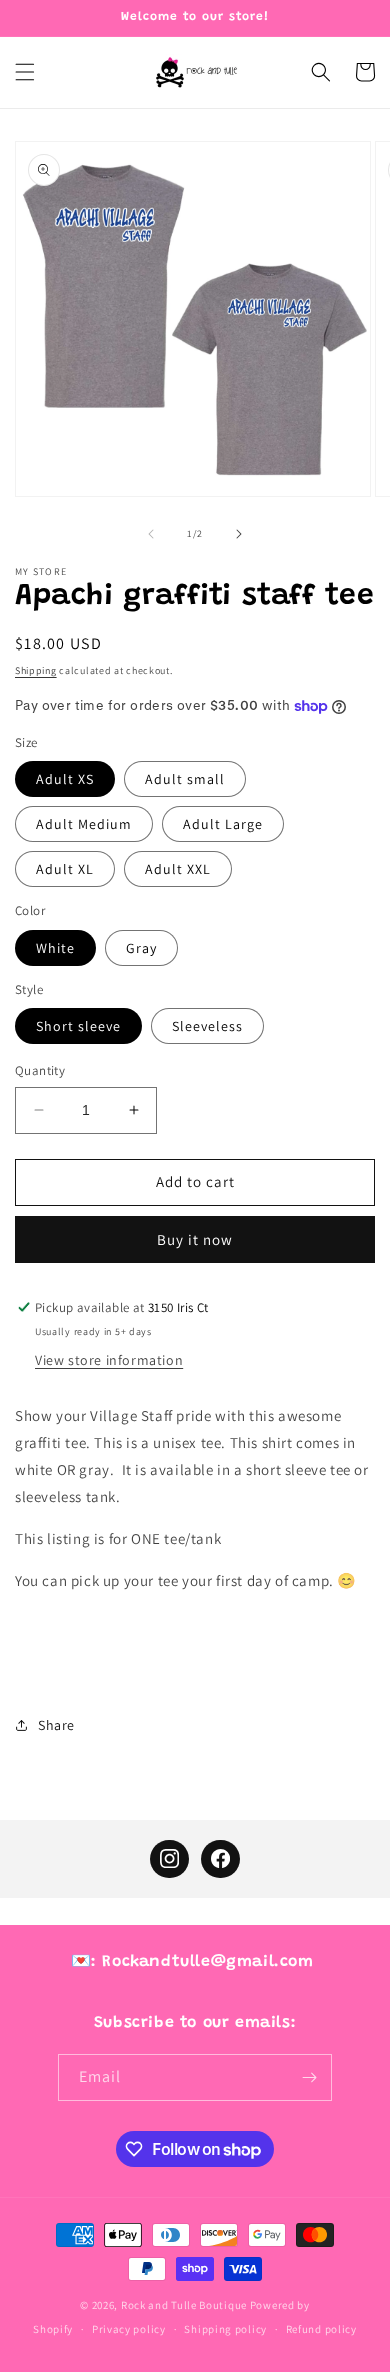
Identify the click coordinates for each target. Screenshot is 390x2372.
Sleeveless (207, 1026)
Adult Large (223, 824)
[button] (25, 72)
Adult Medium (84, 824)
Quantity (40, 1070)
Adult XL (65, 869)
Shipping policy (225, 2329)
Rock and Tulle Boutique (184, 2305)
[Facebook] (220, 1859)
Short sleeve (78, 1026)
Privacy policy (129, 2329)
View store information (109, 1360)
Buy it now (195, 1239)
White (55, 948)
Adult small (185, 779)
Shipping (36, 670)
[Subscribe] (309, 2077)
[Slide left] (151, 534)
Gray (141, 948)
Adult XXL (178, 869)
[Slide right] (239, 534)
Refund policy (321, 2329)
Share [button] (56, 1725)
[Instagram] (169, 1859)
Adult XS (65, 779)
